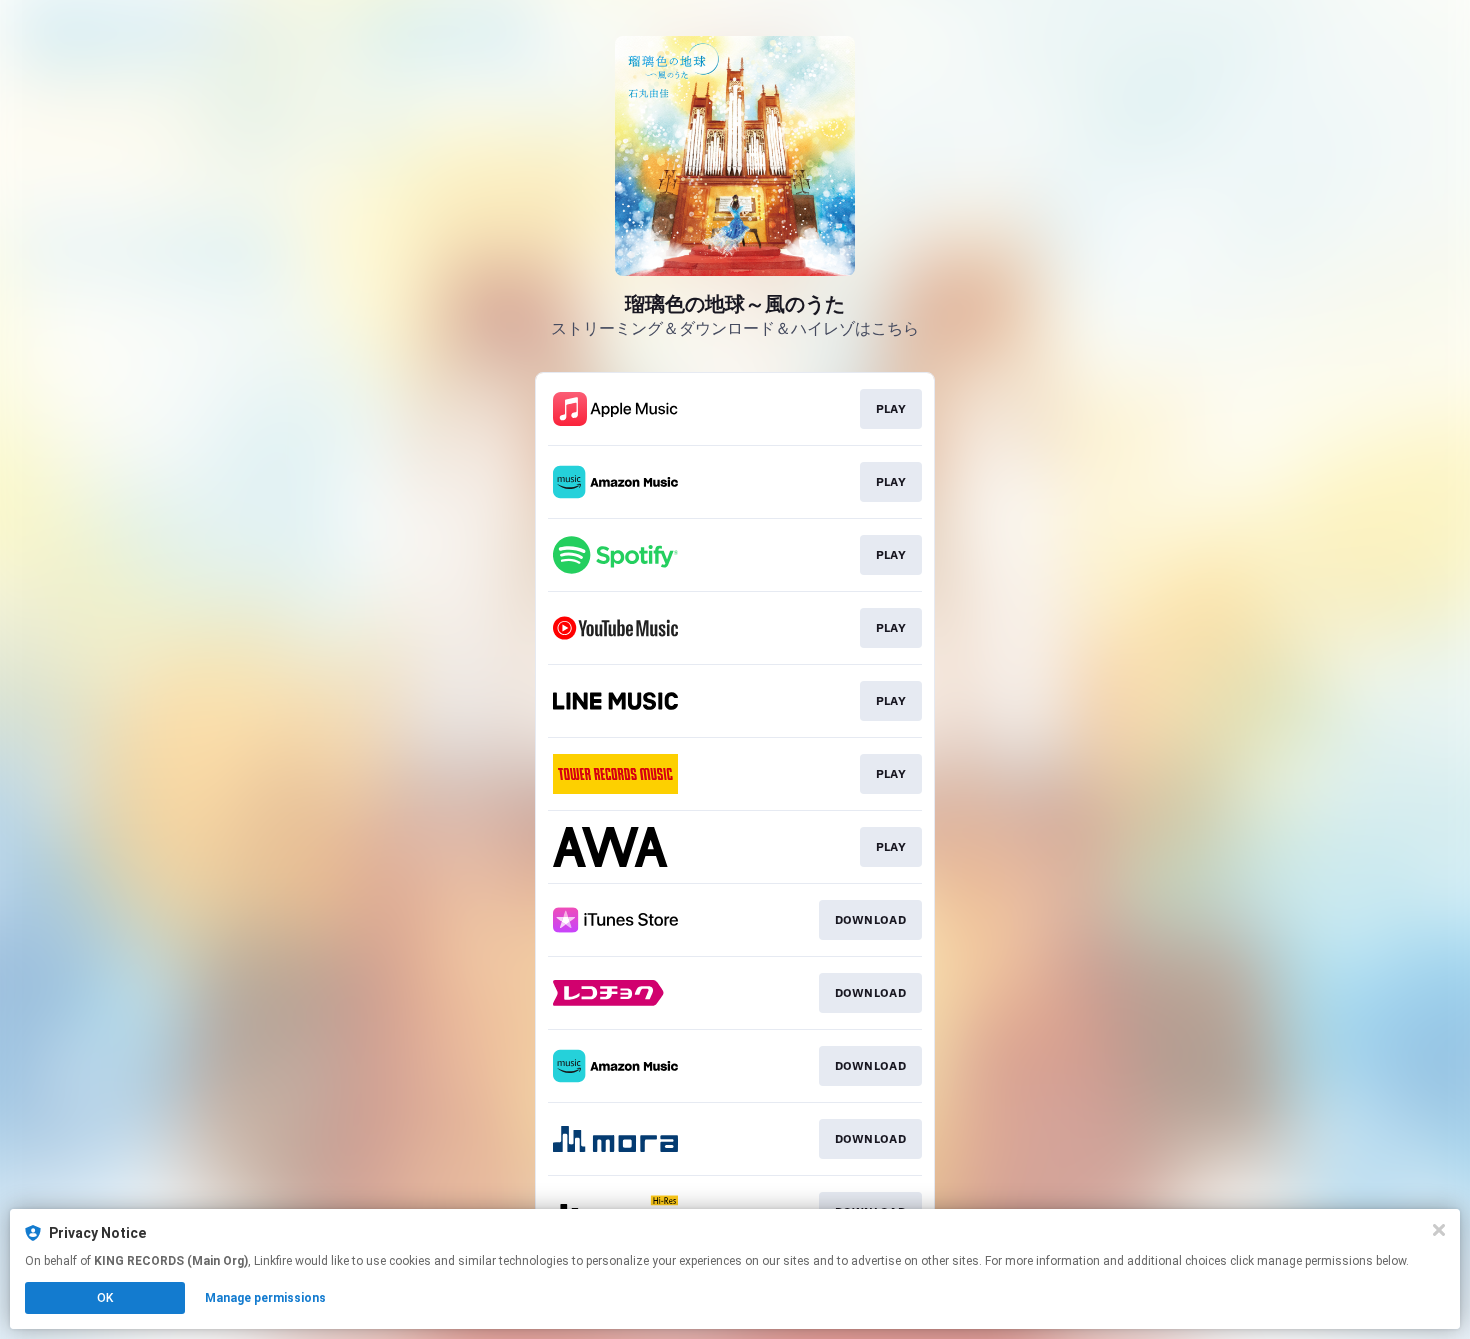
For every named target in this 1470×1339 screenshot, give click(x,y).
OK (105, 1298)
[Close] (1439, 1230)
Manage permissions (265, 1298)
